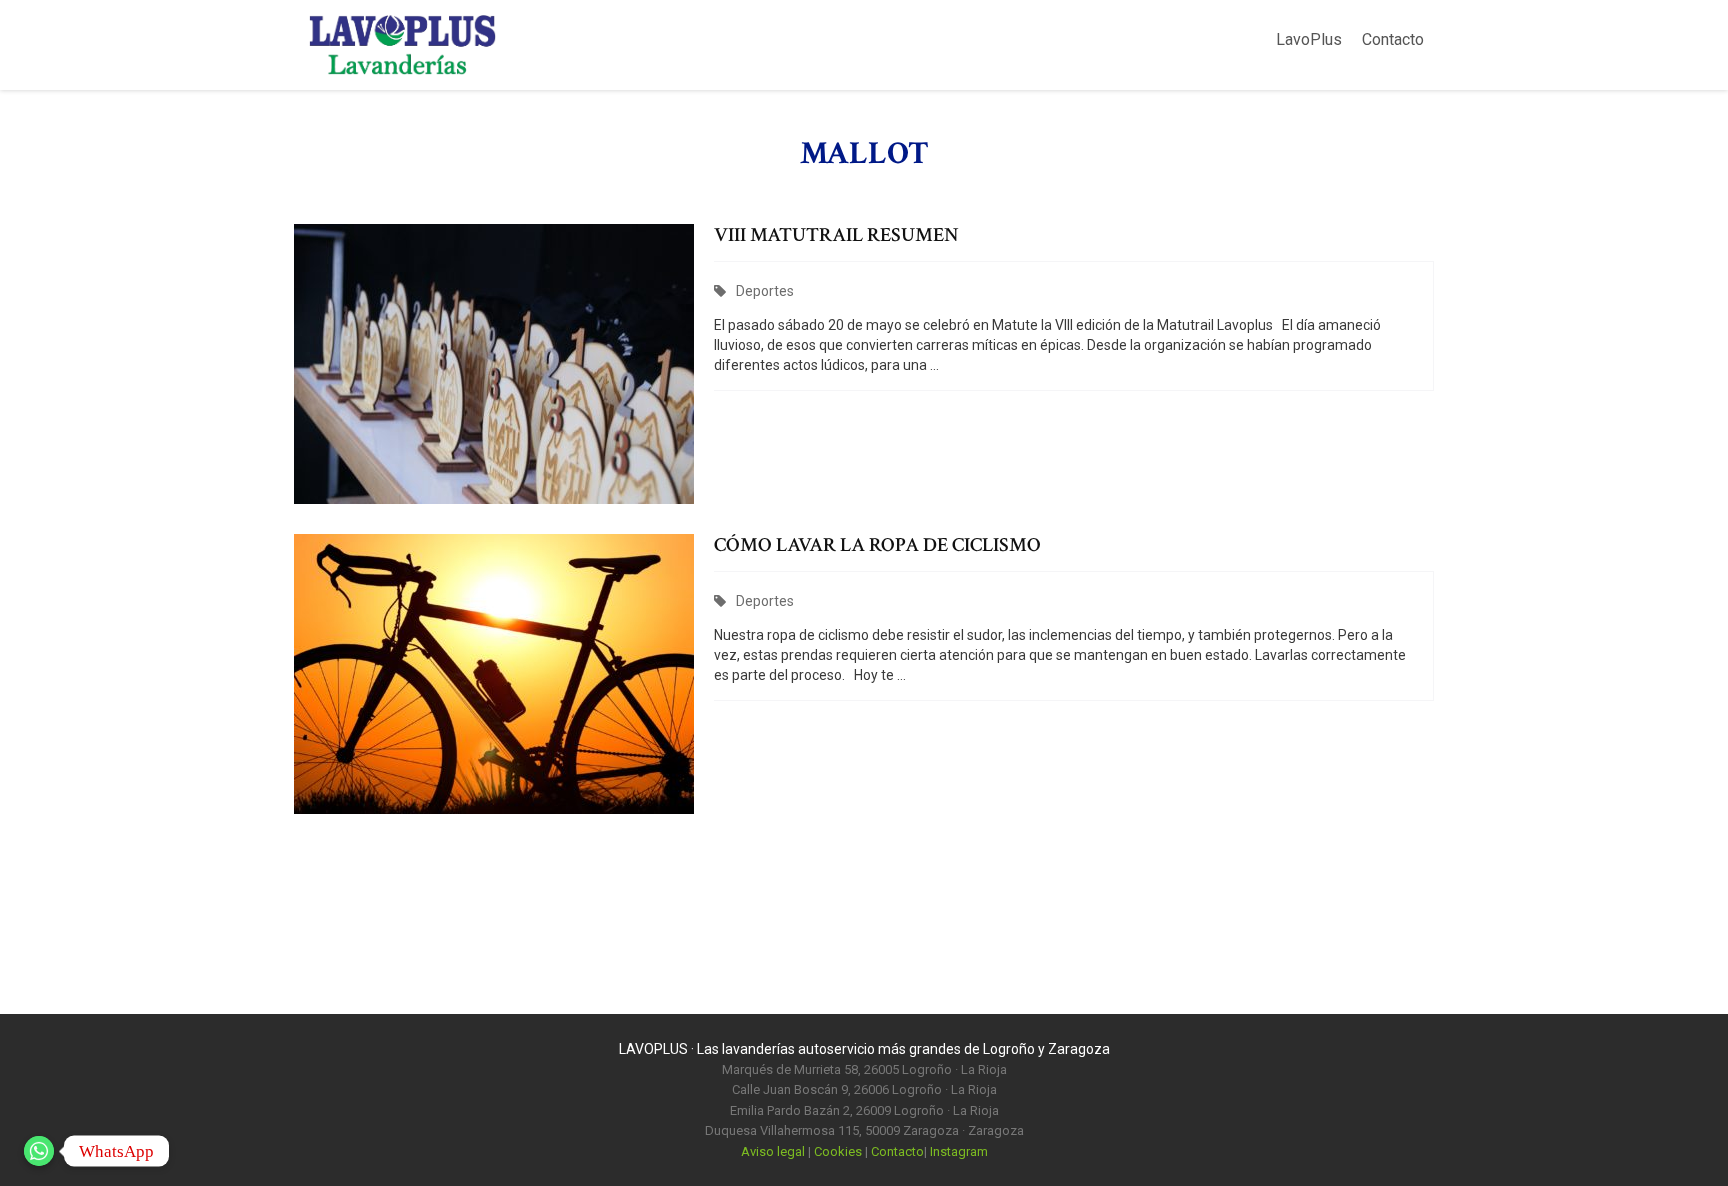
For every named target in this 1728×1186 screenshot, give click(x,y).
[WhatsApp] (39, 1151)
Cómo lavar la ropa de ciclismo (877, 545)
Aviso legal (773, 1151)
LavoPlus (1309, 39)
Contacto (1393, 39)
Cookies (838, 1151)
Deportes (765, 291)
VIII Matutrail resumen (836, 235)
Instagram (959, 1151)
